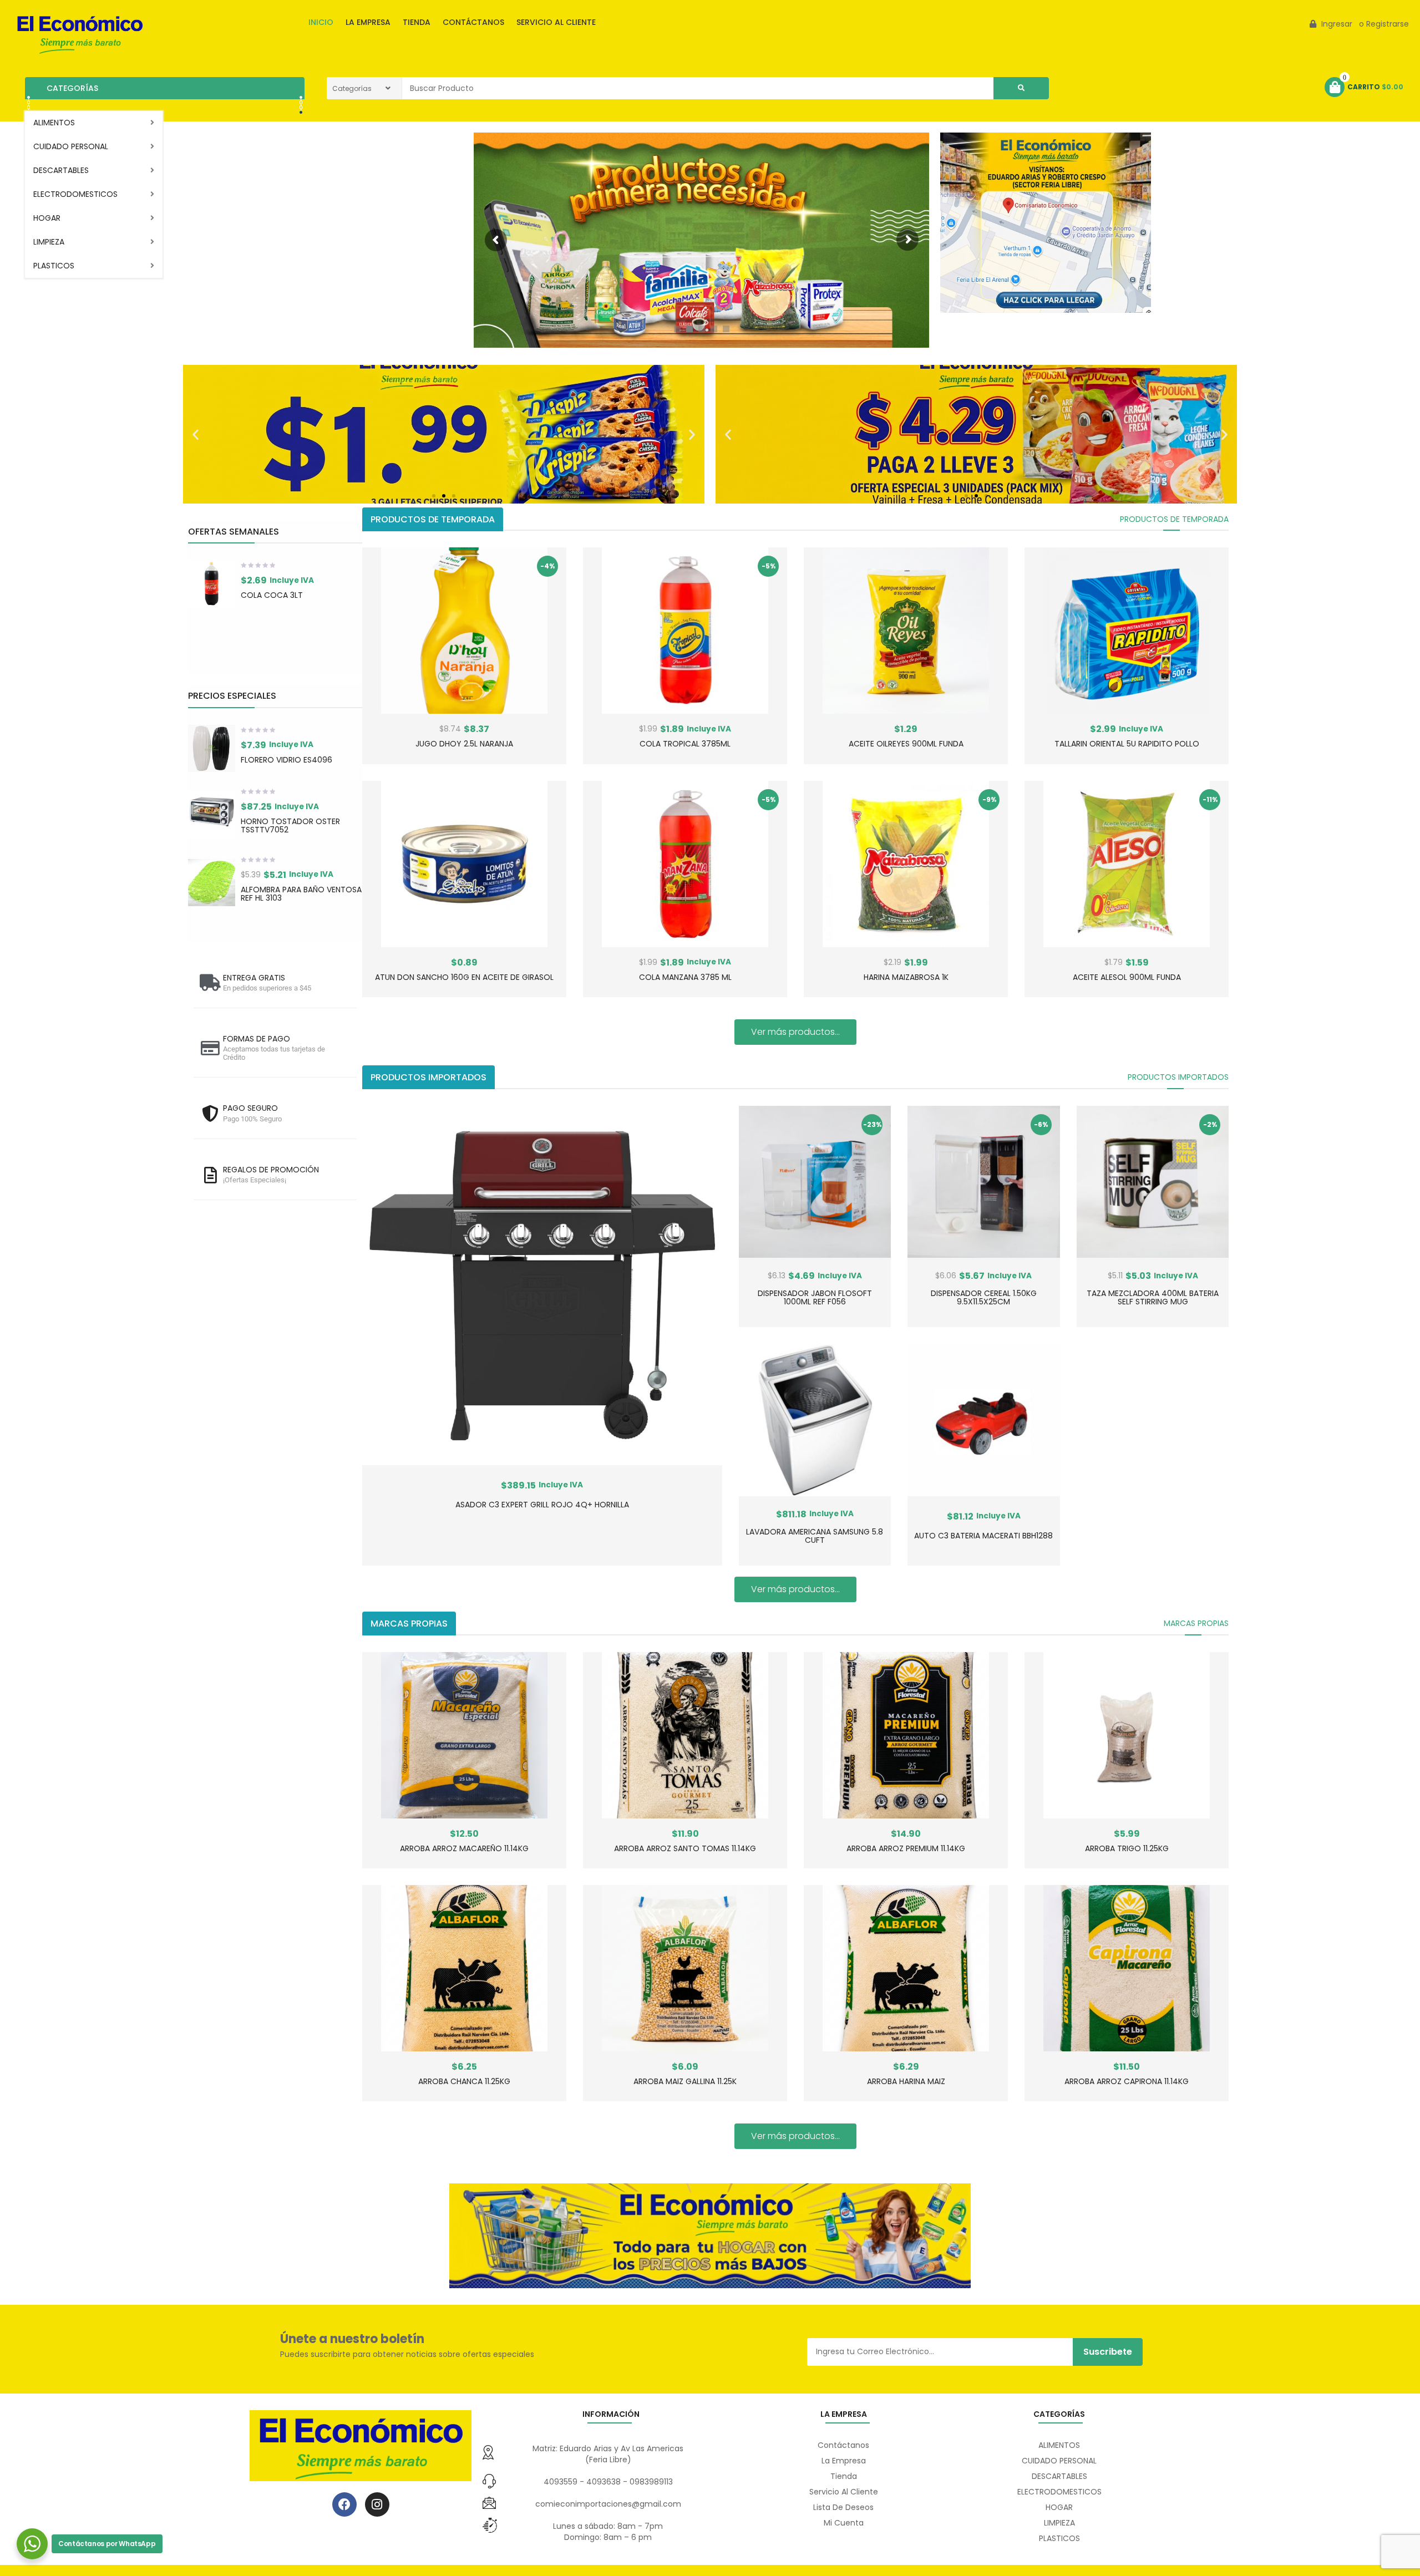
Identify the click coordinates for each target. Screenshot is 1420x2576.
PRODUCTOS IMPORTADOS (1178, 1077)
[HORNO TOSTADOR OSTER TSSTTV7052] (212, 814)
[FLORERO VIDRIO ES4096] (212, 748)
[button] (196, 434)
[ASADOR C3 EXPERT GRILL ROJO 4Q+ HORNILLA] (542, 1286)
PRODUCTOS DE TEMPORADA (1174, 519)
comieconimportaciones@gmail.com (608, 2504)
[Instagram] (377, 2504)
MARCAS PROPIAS (1196, 1623)
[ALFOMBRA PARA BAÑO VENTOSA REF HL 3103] (212, 883)
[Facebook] (344, 2504)
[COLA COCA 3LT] (212, 584)
